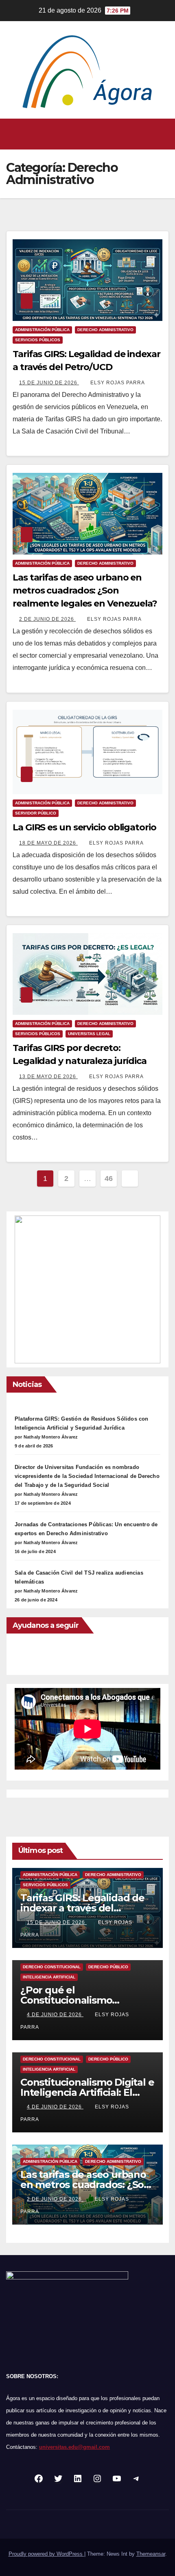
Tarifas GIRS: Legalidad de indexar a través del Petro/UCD (82, 1908)
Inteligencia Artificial (49, 1977)
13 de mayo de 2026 (48, 1077)
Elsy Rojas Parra (118, 383)
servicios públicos (38, 340)
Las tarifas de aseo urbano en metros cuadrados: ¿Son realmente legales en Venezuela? (85, 590)
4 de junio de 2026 (55, 2015)
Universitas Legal (89, 1034)
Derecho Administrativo (105, 330)
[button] (85, 134)
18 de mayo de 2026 (48, 843)
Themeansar (151, 2554)
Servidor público (36, 813)
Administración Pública (42, 330)
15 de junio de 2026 (49, 383)
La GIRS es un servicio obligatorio (84, 827)
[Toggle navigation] (162, 134)
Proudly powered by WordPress (46, 2554)
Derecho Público (108, 1967)
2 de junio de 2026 (47, 619)
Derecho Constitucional (52, 1967)
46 (108, 1179)
